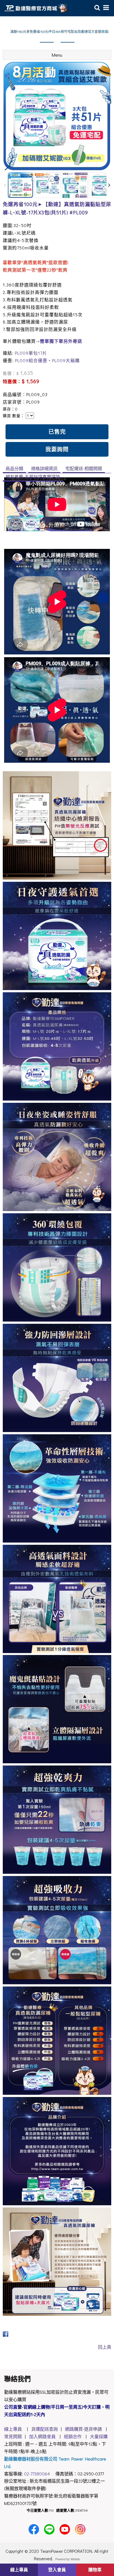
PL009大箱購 (66, 360)
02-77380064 (37, 2474)
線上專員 (13, 2429)
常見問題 (13, 2436)
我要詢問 (57, 449)
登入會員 (57, 2570)
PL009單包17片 (31, 353)
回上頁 (105, 2347)
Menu (57, 55)
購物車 (95, 2570)
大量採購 (99, 2436)
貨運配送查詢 (43, 2429)
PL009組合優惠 (31, 360)
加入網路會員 (42, 2436)
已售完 (57, 431)
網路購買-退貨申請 (83, 2429)
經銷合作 (73, 2436)
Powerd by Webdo (68, 2559)
